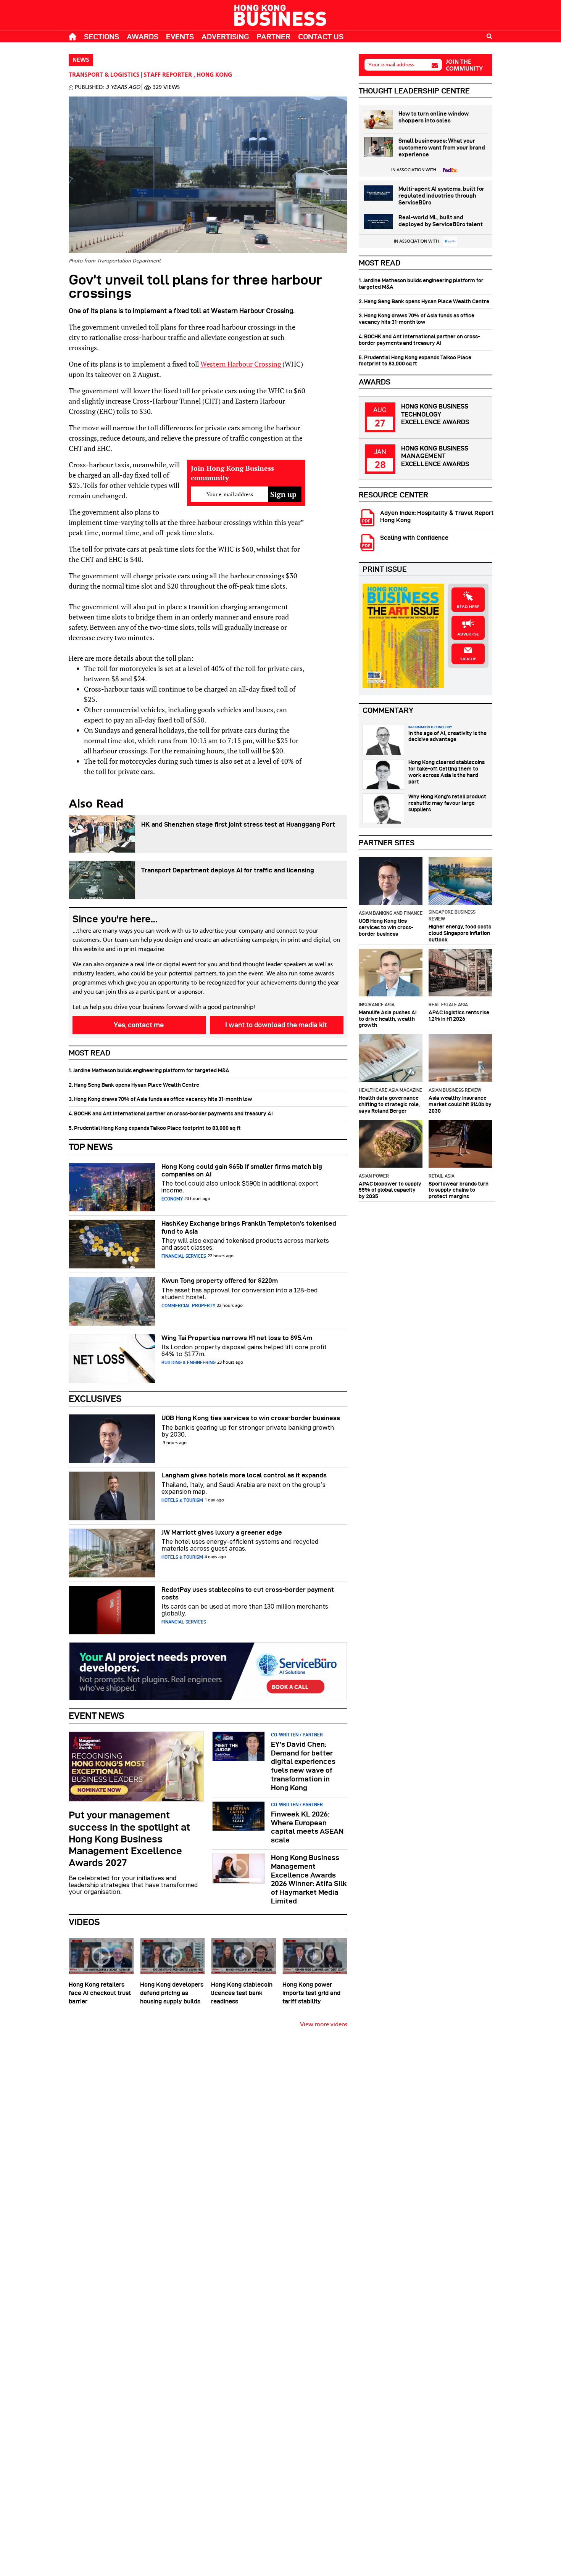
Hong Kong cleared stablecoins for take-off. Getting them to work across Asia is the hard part (447, 772)
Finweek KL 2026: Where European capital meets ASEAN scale (307, 1827)
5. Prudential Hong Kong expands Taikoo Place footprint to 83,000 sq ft (155, 1128)
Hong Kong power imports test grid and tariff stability (311, 1993)
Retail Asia (442, 1176)
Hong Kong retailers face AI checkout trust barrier (100, 1993)
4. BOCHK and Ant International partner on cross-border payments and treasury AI (171, 1113)
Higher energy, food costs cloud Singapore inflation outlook (460, 933)
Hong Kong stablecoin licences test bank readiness (242, 1993)
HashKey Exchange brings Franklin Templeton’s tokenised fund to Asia (249, 1227)
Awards (143, 37)
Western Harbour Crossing (241, 364)
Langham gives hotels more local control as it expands (244, 1475)
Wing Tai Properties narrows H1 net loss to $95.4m (237, 1338)
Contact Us (321, 37)
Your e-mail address (391, 65)
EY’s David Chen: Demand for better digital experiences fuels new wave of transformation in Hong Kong (303, 1766)
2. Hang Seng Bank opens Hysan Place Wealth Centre (134, 1085)
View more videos (324, 2025)
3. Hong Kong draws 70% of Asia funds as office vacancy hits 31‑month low (160, 1099)
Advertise (468, 634)
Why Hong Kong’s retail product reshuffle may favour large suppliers (447, 803)
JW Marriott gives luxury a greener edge (222, 1532)
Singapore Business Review (452, 915)
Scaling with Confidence (414, 538)
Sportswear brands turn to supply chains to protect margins (459, 1190)
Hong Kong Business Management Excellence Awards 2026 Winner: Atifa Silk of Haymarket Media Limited (309, 1879)
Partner (273, 37)
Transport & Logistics (104, 75)
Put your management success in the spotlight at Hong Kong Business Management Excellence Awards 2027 (129, 1839)
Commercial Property (188, 1306)
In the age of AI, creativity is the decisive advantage (447, 736)
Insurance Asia (377, 1005)
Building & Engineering (189, 1362)
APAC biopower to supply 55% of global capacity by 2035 (390, 1190)
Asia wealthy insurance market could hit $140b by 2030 (460, 1104)
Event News (97, 1716)
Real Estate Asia (448, 1005)
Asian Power (374, 1176)
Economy (172, 1199)
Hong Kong (214, 75)
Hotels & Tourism (182, 1500)
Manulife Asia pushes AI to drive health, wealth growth (388, 1019)
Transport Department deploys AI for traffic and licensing (228, 870)
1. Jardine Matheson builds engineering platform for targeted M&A (149, 1070)
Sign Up (468, 659)
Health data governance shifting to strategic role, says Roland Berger (389, 1104)
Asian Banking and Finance (391, 913)
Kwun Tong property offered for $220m (220, 1281)
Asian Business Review (455, 1090)
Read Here (468, 607)
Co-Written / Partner (297, 1735)
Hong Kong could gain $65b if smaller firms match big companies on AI (242, 1170)
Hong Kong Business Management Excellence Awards (435, 456)
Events (180, 37)
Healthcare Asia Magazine (390, 1090)
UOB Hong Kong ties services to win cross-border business (251, 1418)
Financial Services (184, 1256)
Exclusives (95, 1399)
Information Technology (430, 727)
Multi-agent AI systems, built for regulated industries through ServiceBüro (441, 196)
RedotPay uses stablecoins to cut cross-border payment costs (248, 1593)
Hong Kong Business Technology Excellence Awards (435, 414)
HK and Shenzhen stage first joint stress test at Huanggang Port (238, 824)
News (81, 60)
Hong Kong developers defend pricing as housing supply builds (172, 1993)
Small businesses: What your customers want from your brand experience (442, 148)
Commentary (388, 710)
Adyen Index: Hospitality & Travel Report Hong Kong (437, 516)
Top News (91, 1147)
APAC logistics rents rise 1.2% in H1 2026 (459, 1016)
